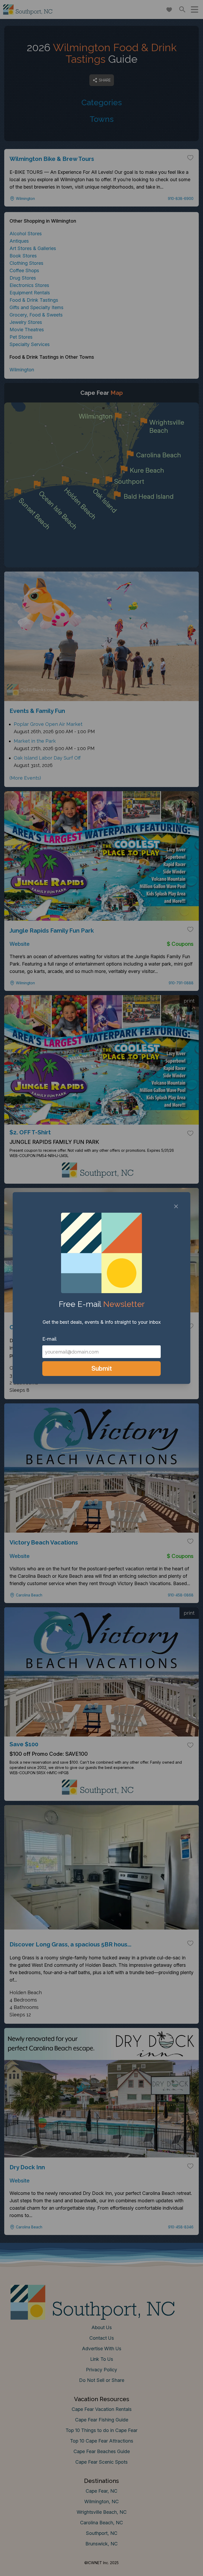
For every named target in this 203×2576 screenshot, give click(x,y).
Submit (102, 1368)
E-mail (49, 1339)
